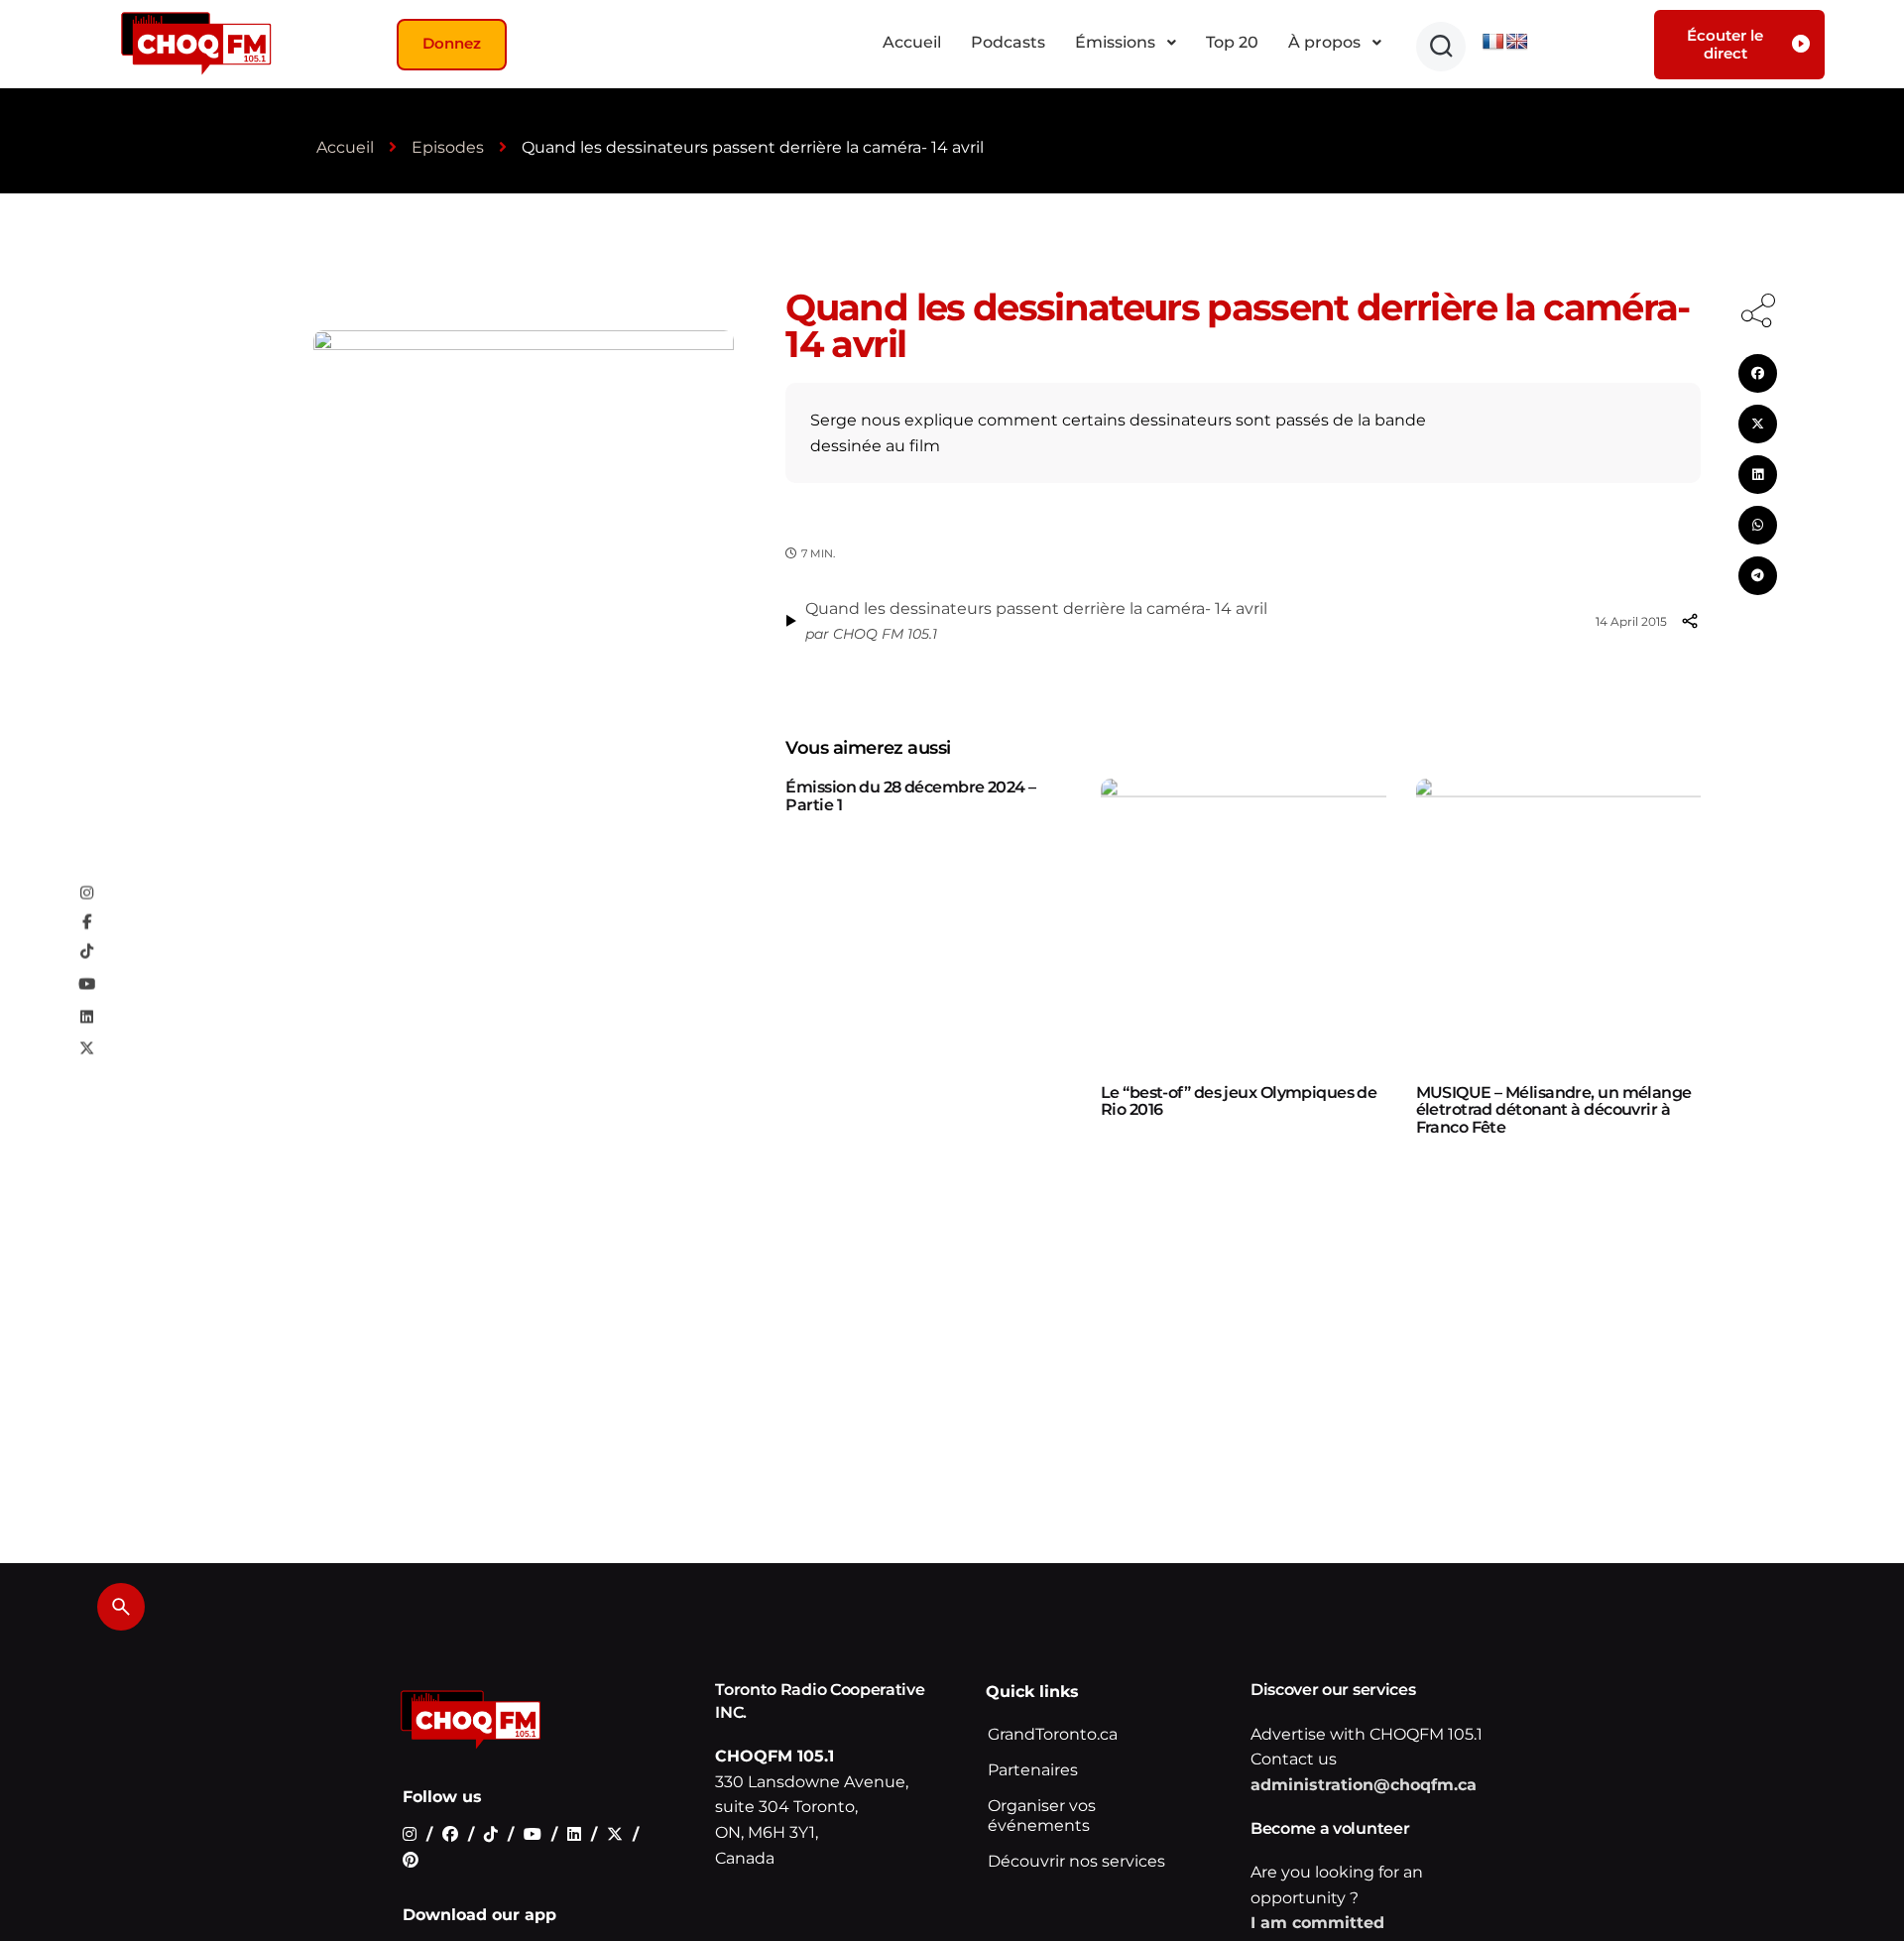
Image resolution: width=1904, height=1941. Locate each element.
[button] (1441, 47)
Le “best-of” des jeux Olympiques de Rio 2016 (1239, 1101)
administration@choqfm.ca (1364, 1785)
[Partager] (1690, 621)
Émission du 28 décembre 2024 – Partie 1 (910, 796)
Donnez (452, 43)
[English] (1517, 42)
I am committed (1317, 1923)
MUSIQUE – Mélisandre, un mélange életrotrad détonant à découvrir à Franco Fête (1554, 1110)
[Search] (121, 1607)
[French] (1493, 42)
